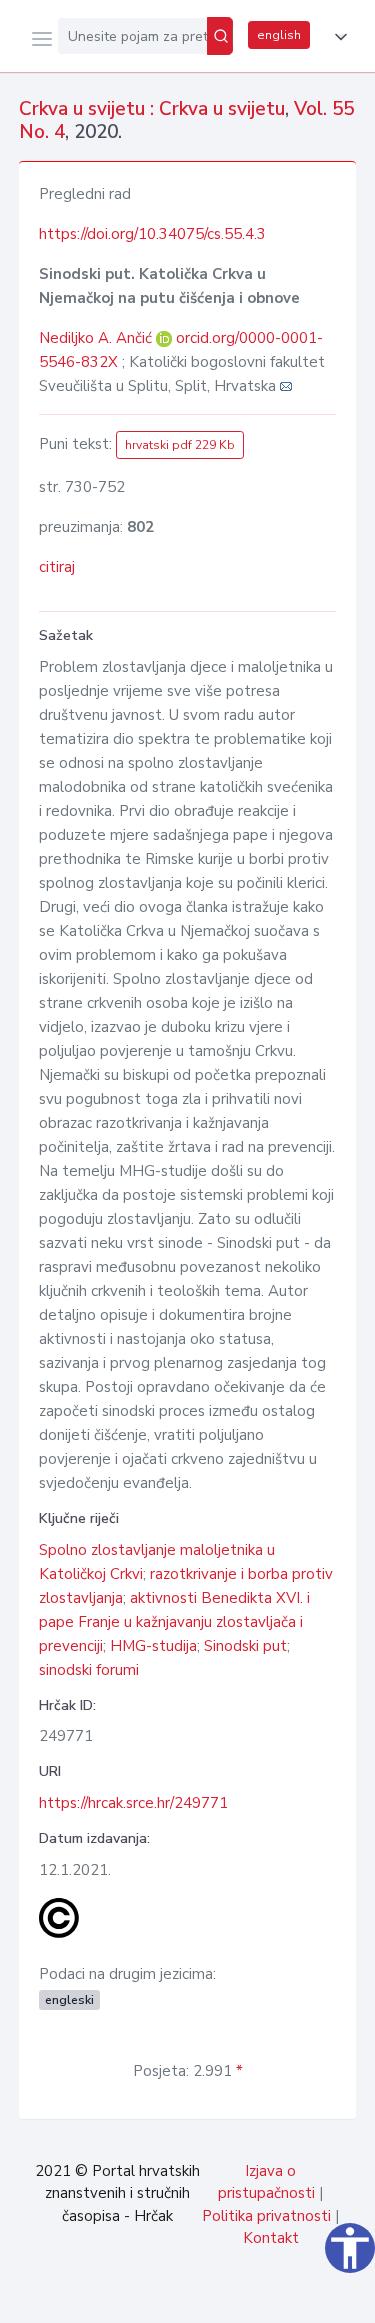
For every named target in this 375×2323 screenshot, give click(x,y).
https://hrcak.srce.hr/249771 (133, 1803)
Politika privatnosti (266, 2216)
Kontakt (271, 2238)
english (279, 35)
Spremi (211, 2297)
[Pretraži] (220, 36)
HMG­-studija (153, 1646)
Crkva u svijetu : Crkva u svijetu (152, 109)
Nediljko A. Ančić (97, 338)
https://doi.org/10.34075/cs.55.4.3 (152, 234)
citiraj (57, 567)
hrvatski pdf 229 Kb (180, 445)
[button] (337, 37)
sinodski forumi (89, 1670)
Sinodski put (245, 1646)
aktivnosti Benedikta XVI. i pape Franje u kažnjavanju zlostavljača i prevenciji (174, 1622)
